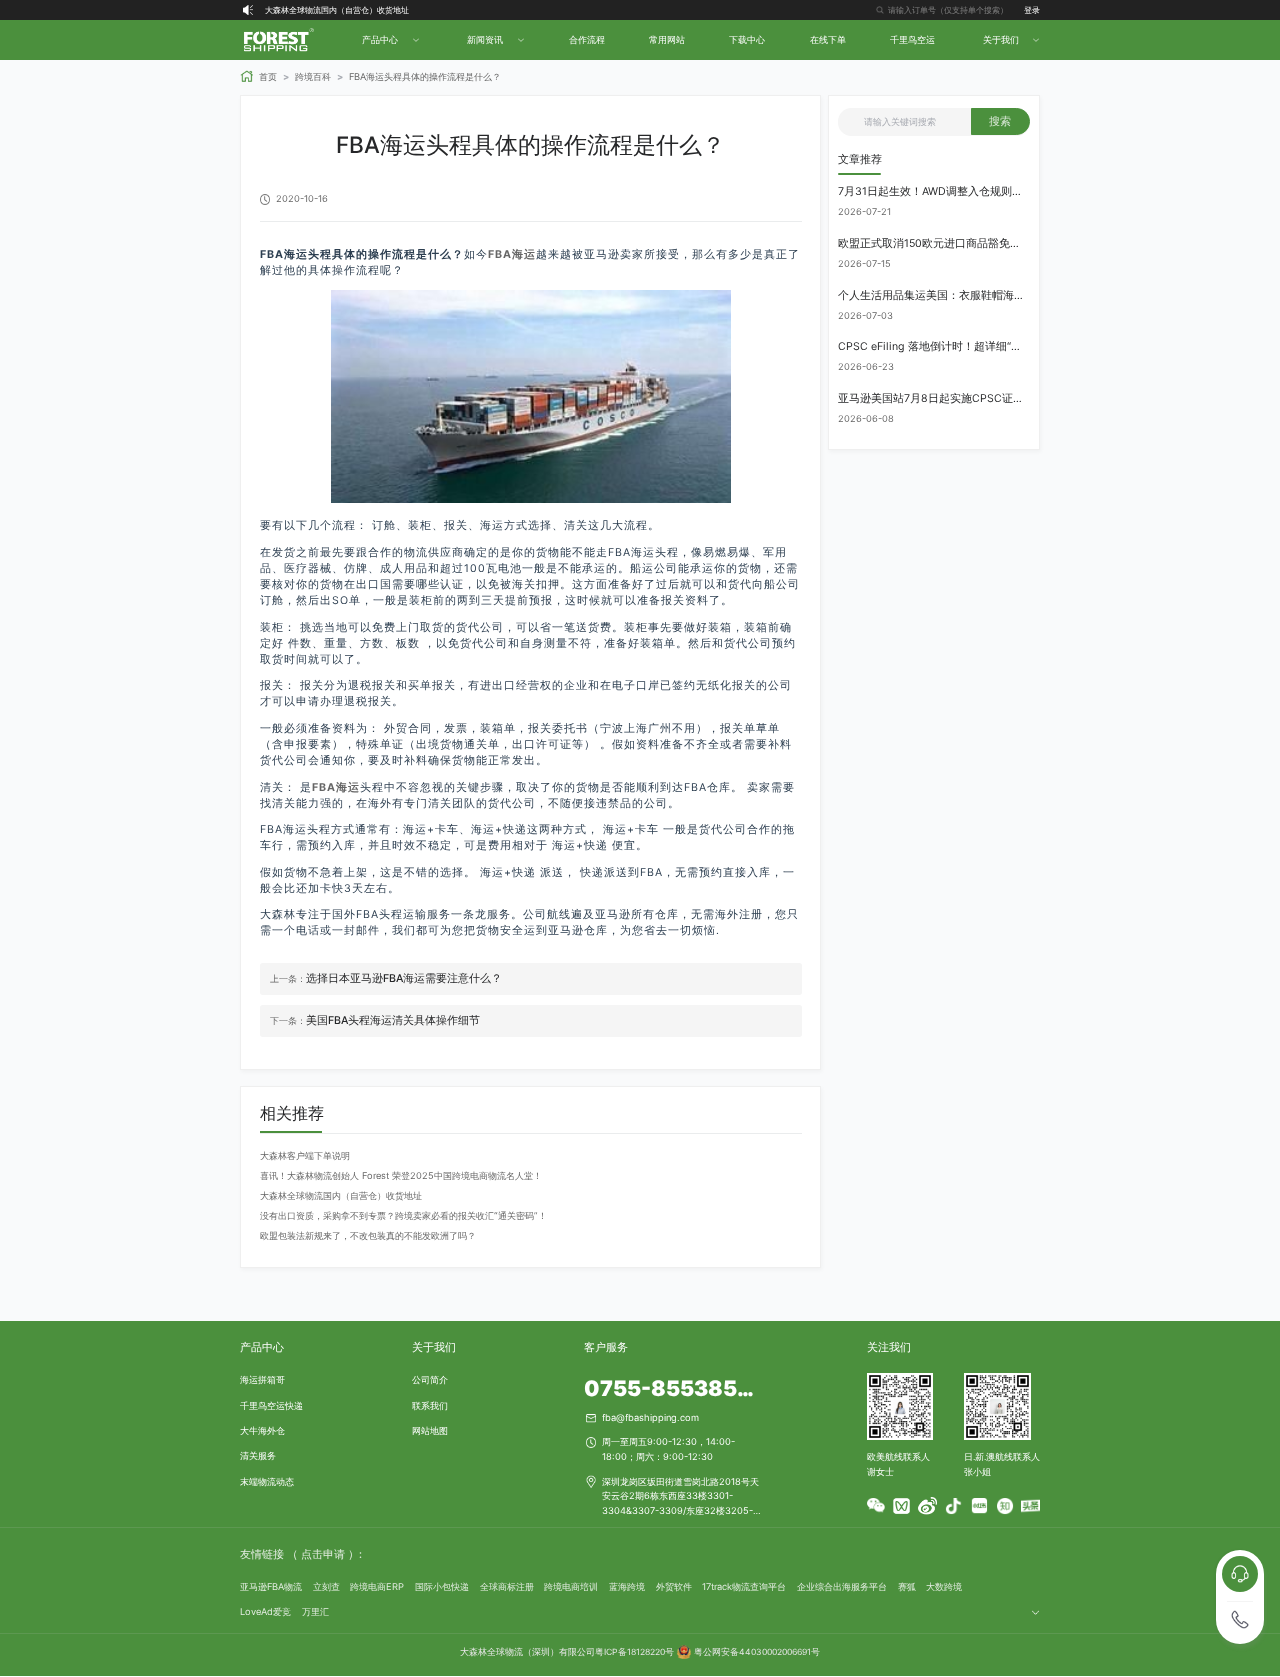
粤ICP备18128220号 (634, 1652)
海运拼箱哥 (262, 1379)
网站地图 (430, 1430)
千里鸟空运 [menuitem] (912, 39)
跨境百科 (313, 76)
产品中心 (262, 1347)
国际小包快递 (442, 1586)
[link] (258, 76)
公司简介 (430, 1379)
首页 (268, 76)
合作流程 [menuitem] (587, 39)
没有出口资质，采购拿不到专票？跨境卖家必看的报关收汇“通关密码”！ (403, 1215)
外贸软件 (674, 1586)
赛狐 (907, 1586)
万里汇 (315, 1611)
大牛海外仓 (262, 1430)
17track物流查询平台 (744, 1586)
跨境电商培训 (571, 1586)
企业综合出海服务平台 (842, 1586)
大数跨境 (944, 1586)
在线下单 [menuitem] (828, 39)
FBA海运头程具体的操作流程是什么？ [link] (425, 76)
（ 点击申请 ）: (324, 1554)
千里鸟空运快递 (271, 1405)
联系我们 (430, 1405)
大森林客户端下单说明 (305, 1155)
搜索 (1000, 121)
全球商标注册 (507, 1586)
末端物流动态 (267, 1481)
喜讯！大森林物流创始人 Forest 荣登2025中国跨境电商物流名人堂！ (401, 1175)
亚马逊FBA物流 (271, 1586)
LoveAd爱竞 (265, 1611)
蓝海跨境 (627, 1586)
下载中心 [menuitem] (747, 39)
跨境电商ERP (377, 1586)
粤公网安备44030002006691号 (757, 1652)
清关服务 (258, 1455)
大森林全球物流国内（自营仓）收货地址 (337, 10)
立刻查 (326, 1586)
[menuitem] (389, 40)
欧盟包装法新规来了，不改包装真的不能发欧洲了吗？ (368, 1235)
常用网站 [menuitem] (667, 39)
